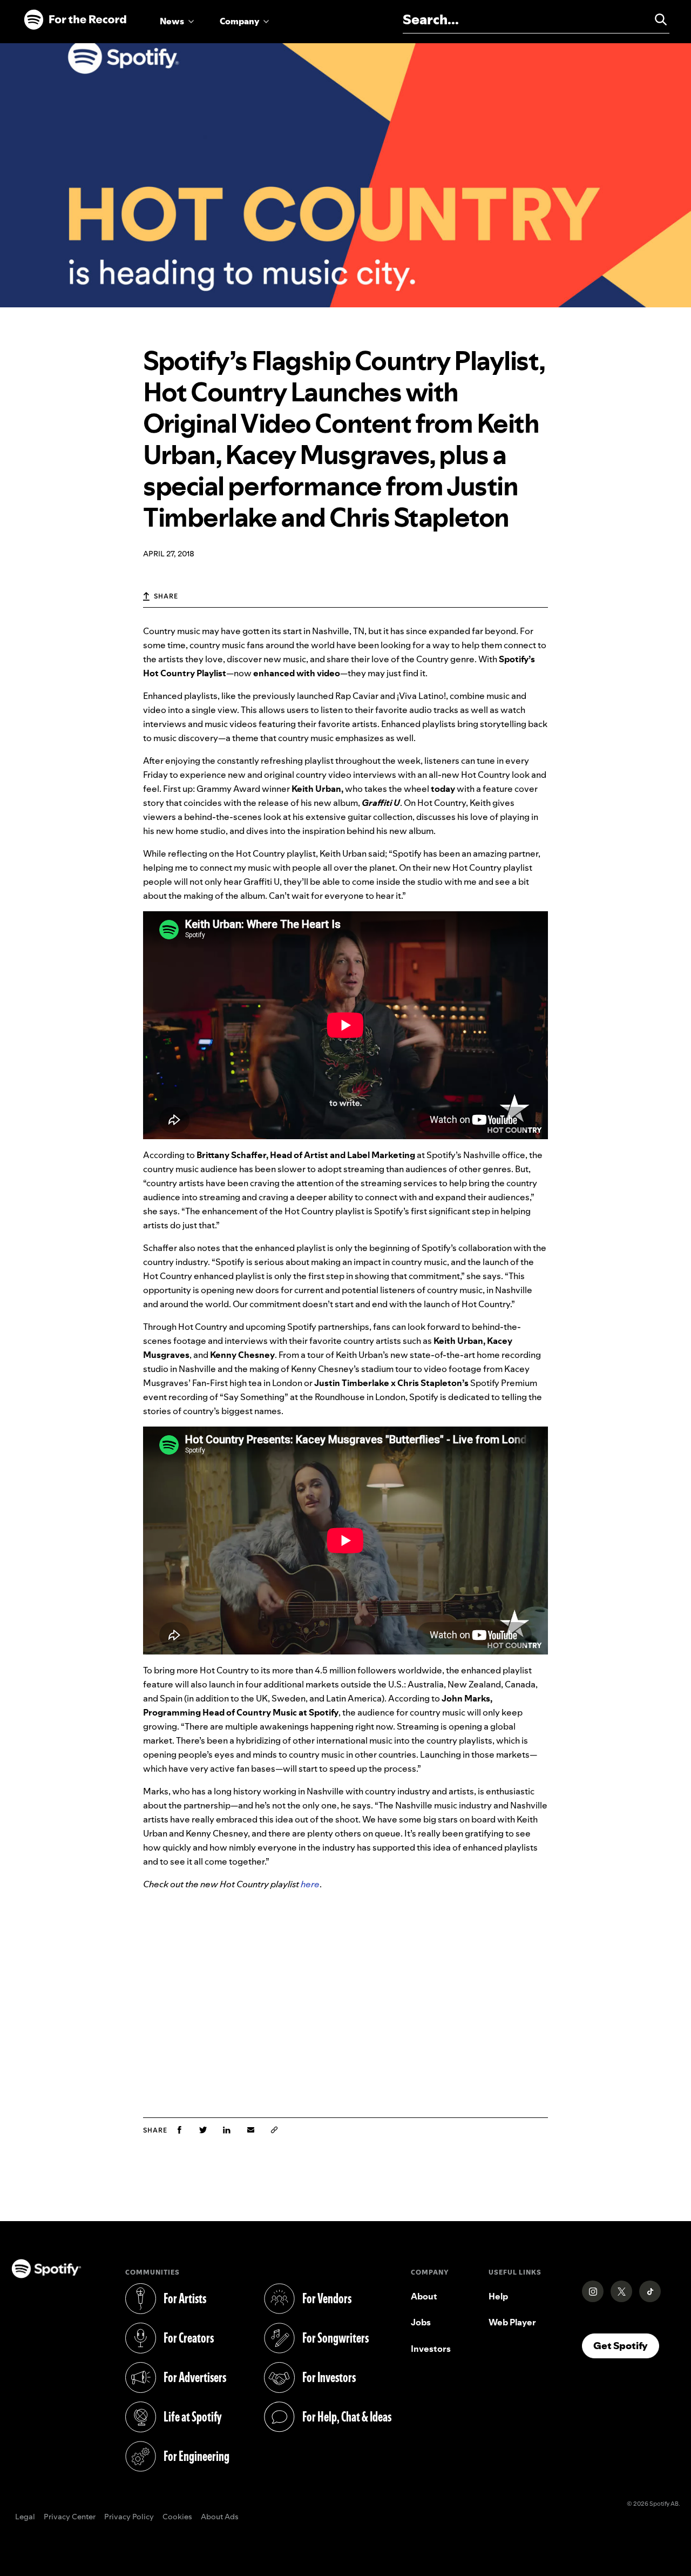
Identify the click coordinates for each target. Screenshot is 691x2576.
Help (498, 2296)
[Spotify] (75, 20)
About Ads (220, 2517)
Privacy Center (70, 2517)
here (310, 1884)
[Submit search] (656, 19)
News (172, 21)
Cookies (177, 2517)
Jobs (421, 2322)
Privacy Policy (129, 2517)
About (424, 2296)
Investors (431, 2349)
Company (239, 21)
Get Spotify (626, 2345)
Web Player (512, 2322)
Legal (25, 2517)
